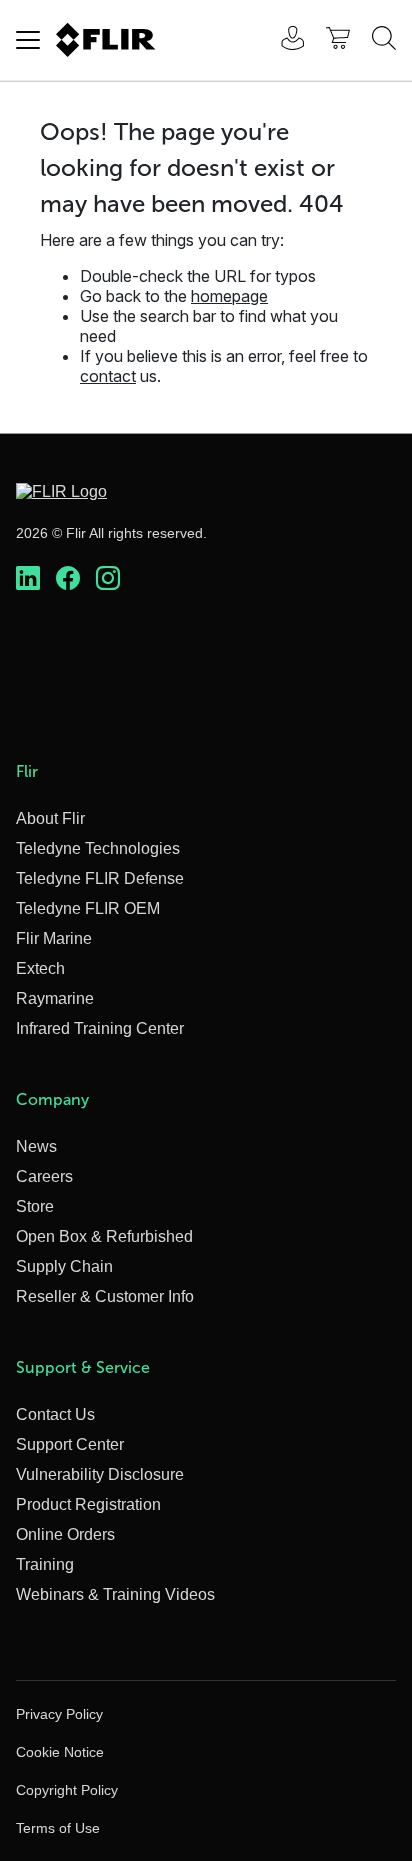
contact (108, 376)
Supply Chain (64, 1266)
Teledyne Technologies (98, 848)
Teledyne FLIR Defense (100, 878)
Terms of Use (58, 1828)
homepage (229, 296)
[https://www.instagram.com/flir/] (108, 579)
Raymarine (55, 998)
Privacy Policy (59, 1714)
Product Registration (88, 1504)
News (36, 1146)
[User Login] (282, 40)
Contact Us (55, 1414)
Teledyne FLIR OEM (88, 908)
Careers (44, 1176)
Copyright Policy (67, 1790)
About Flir (50, 818)
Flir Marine (54, 938)
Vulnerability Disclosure (100, 1474)
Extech (40, 968)
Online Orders (65, 1534)
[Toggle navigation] (28, 40)
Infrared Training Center (100, 1028)
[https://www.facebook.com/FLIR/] (68, 579)
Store (35, 1206)
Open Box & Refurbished (104, 1236)
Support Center (70, 1444)
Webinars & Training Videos (115, 1594)
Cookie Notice (60, 1752)
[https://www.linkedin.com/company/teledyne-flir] (28, 579)
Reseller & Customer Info (105, 1296)
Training (45, 1564)
